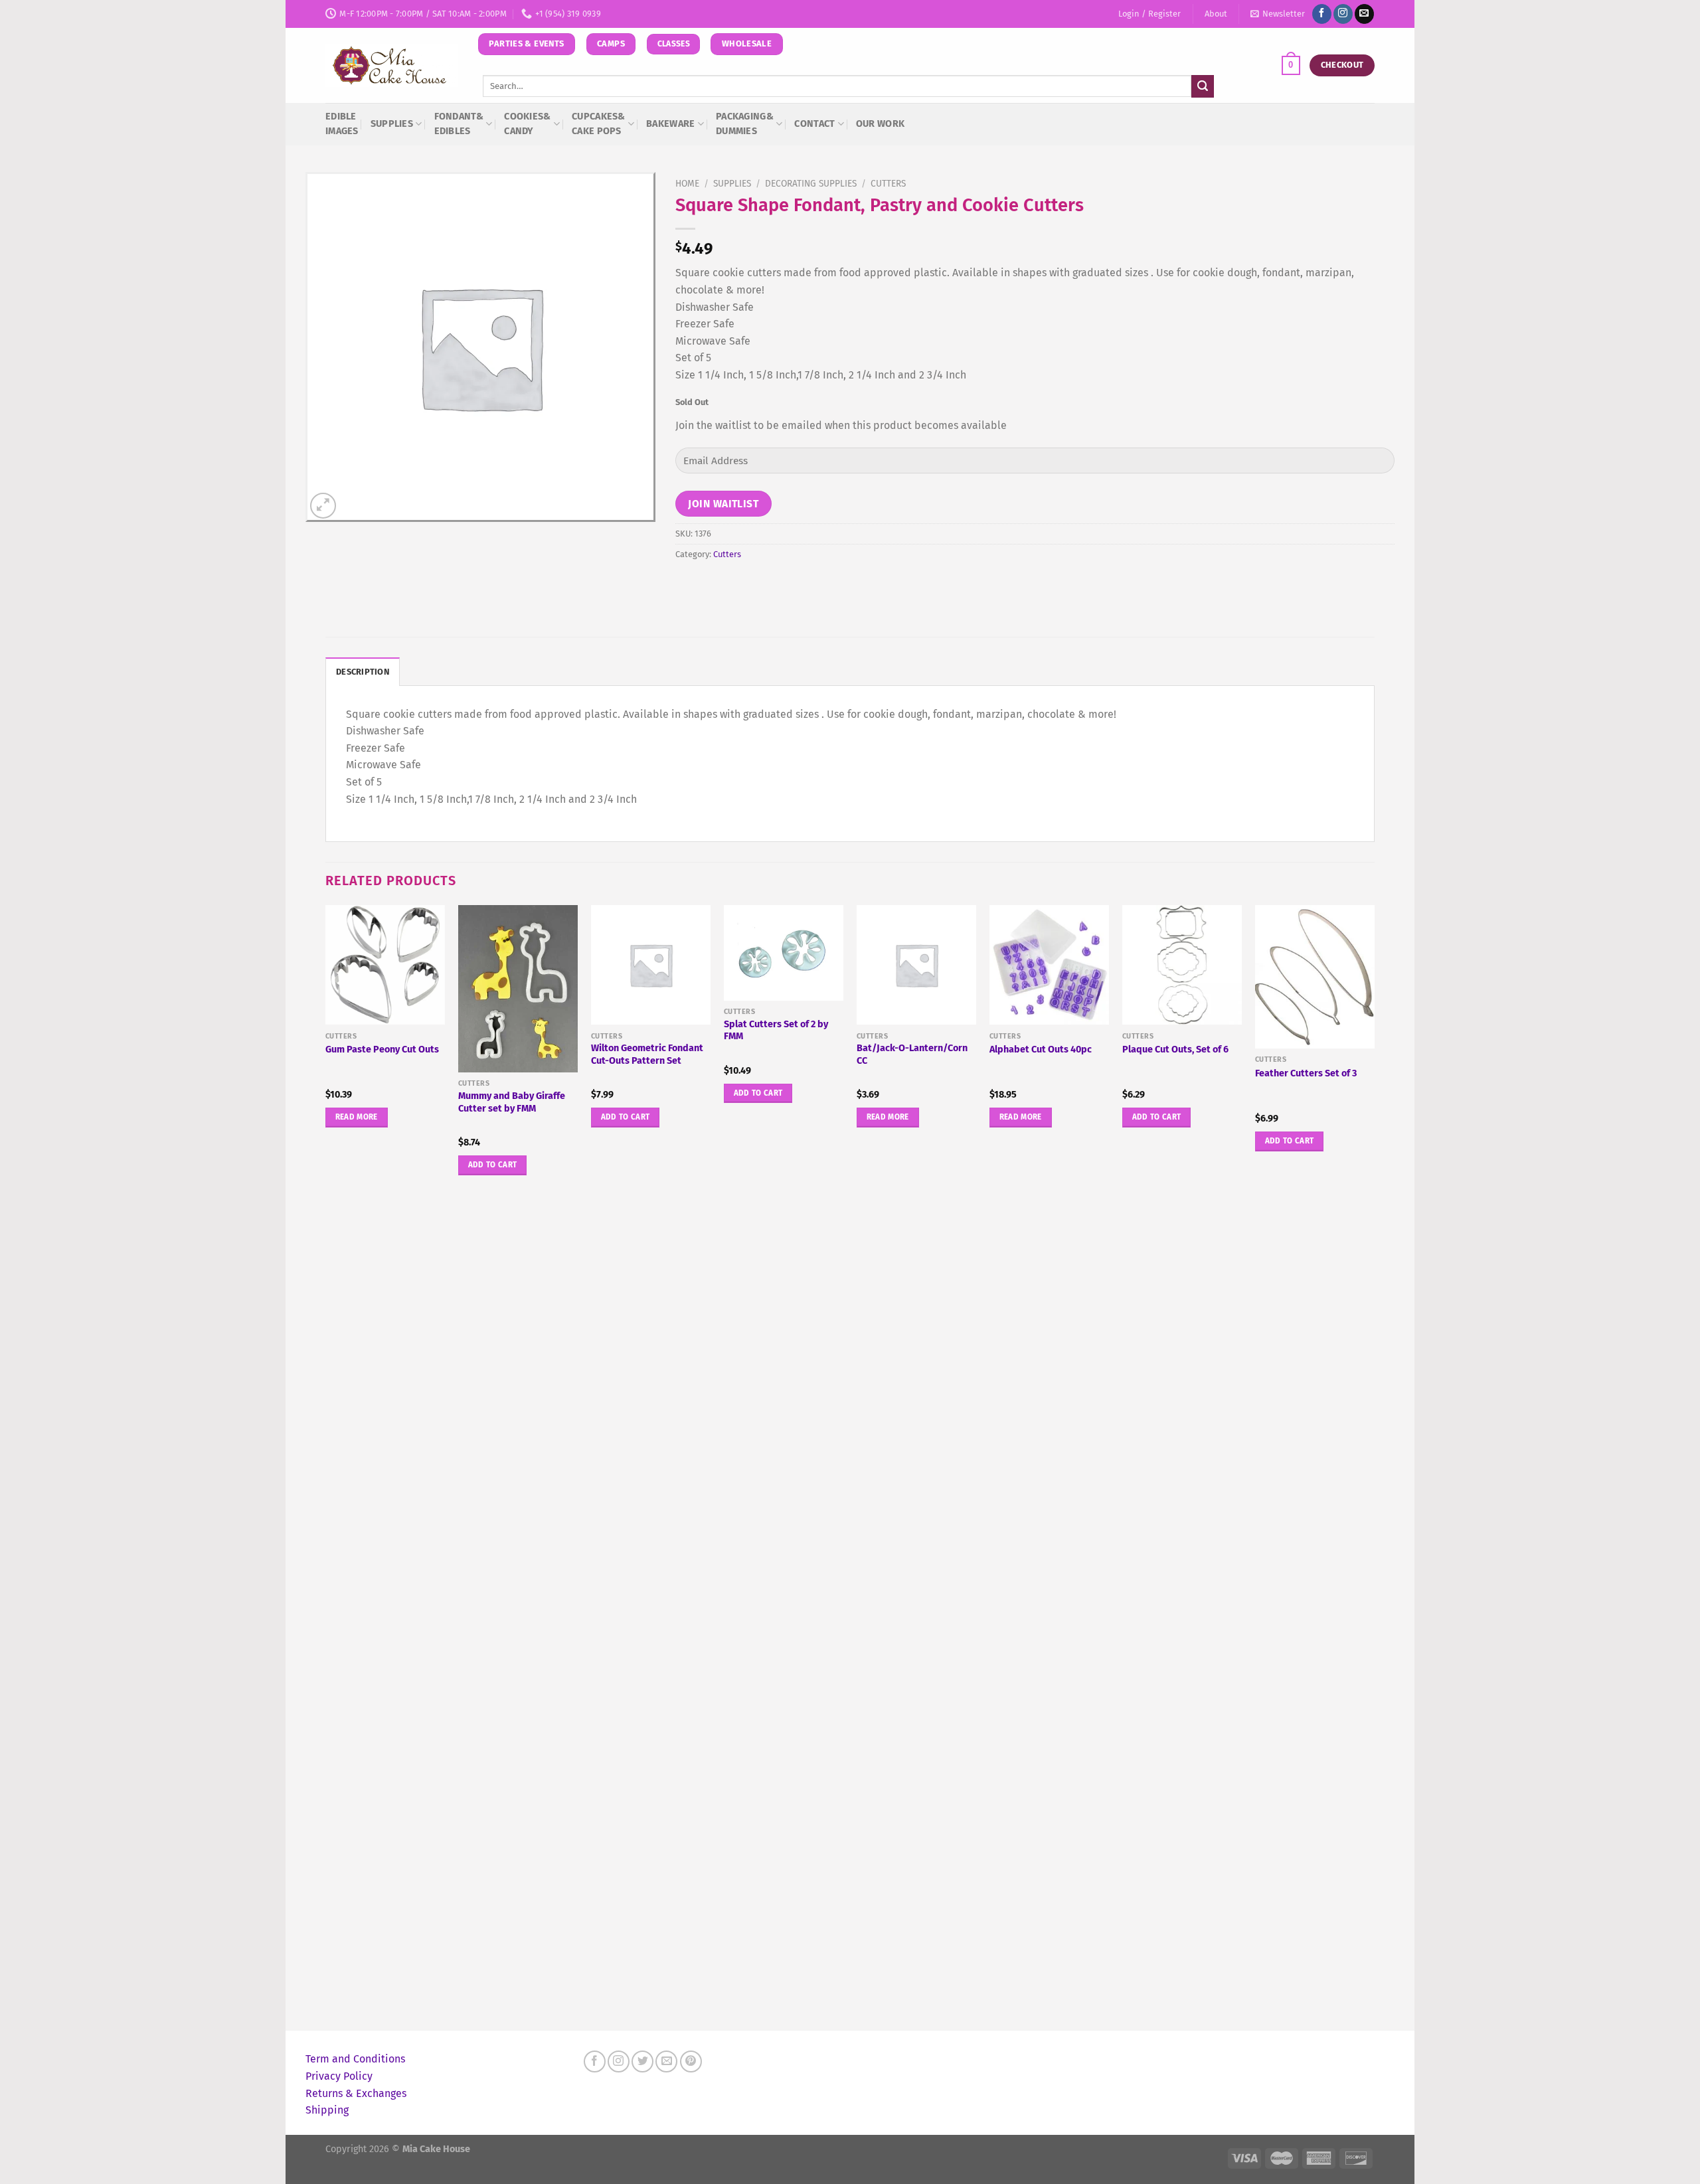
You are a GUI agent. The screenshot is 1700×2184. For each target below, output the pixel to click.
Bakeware (670, 124)
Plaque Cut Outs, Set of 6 (1175, 1050)
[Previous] (326, 1466)
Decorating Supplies (811, 184)
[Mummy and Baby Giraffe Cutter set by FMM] (518, 989)
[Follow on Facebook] (1322, 14)
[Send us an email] (1364, 14)
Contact (814, 124)
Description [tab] (363, 672)
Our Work (880, 124)
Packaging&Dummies (745, 124)
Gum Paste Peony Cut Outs (382, 1050)
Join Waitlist (723, 504)
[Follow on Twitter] (642, 2061)
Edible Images (342, 124)
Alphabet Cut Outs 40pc (1041, 1050)
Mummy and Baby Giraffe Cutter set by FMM (512, 1102)
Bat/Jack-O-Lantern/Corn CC (912, 1054)
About (1216, 14)
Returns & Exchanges (356, 2093)
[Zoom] (323, 506)
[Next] (1374, 1466)
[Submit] (1203, 86)
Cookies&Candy (527, 124)
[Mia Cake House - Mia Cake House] (392, 66)
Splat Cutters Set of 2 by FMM (776, 1031)
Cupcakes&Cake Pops (599, 124)
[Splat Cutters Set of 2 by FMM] (784, 953)
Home (687, 184)
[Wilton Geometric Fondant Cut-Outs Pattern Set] (651, 965)
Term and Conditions (355, 2059)
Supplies (392, 124)
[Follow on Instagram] (1343, 14)
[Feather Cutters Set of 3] (1315, 977)
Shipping (327, 2110)
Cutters (888, 184)
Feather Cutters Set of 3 (1306, 1073)
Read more (357, 1117)
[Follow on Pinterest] (691, 2061)
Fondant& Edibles (459, 124)
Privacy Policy (339, 2076)
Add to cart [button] (493, 1165)
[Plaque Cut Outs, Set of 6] (1182, 965)
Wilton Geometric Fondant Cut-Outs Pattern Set (647, 1054)
